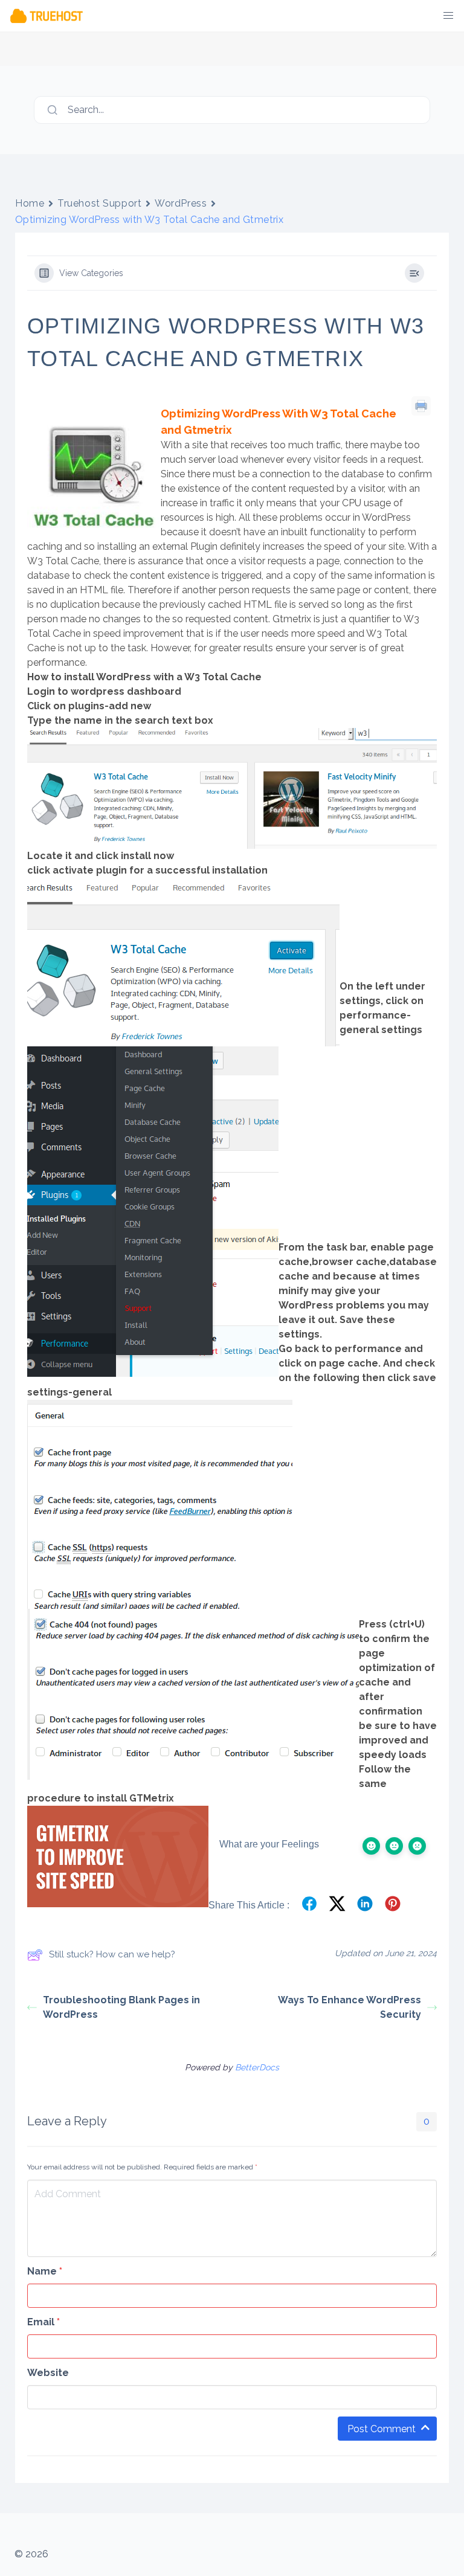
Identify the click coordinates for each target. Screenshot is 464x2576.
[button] (448, 16)
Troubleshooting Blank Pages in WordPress (121, 2007)
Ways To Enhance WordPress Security (350, 2007)
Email (43, 2322)
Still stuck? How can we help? (112, 1954)
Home (30, 203)
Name (45, 2271)
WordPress (181, 203)
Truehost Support (99, 203)
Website (48, 2373)
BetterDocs (257, 2067)
